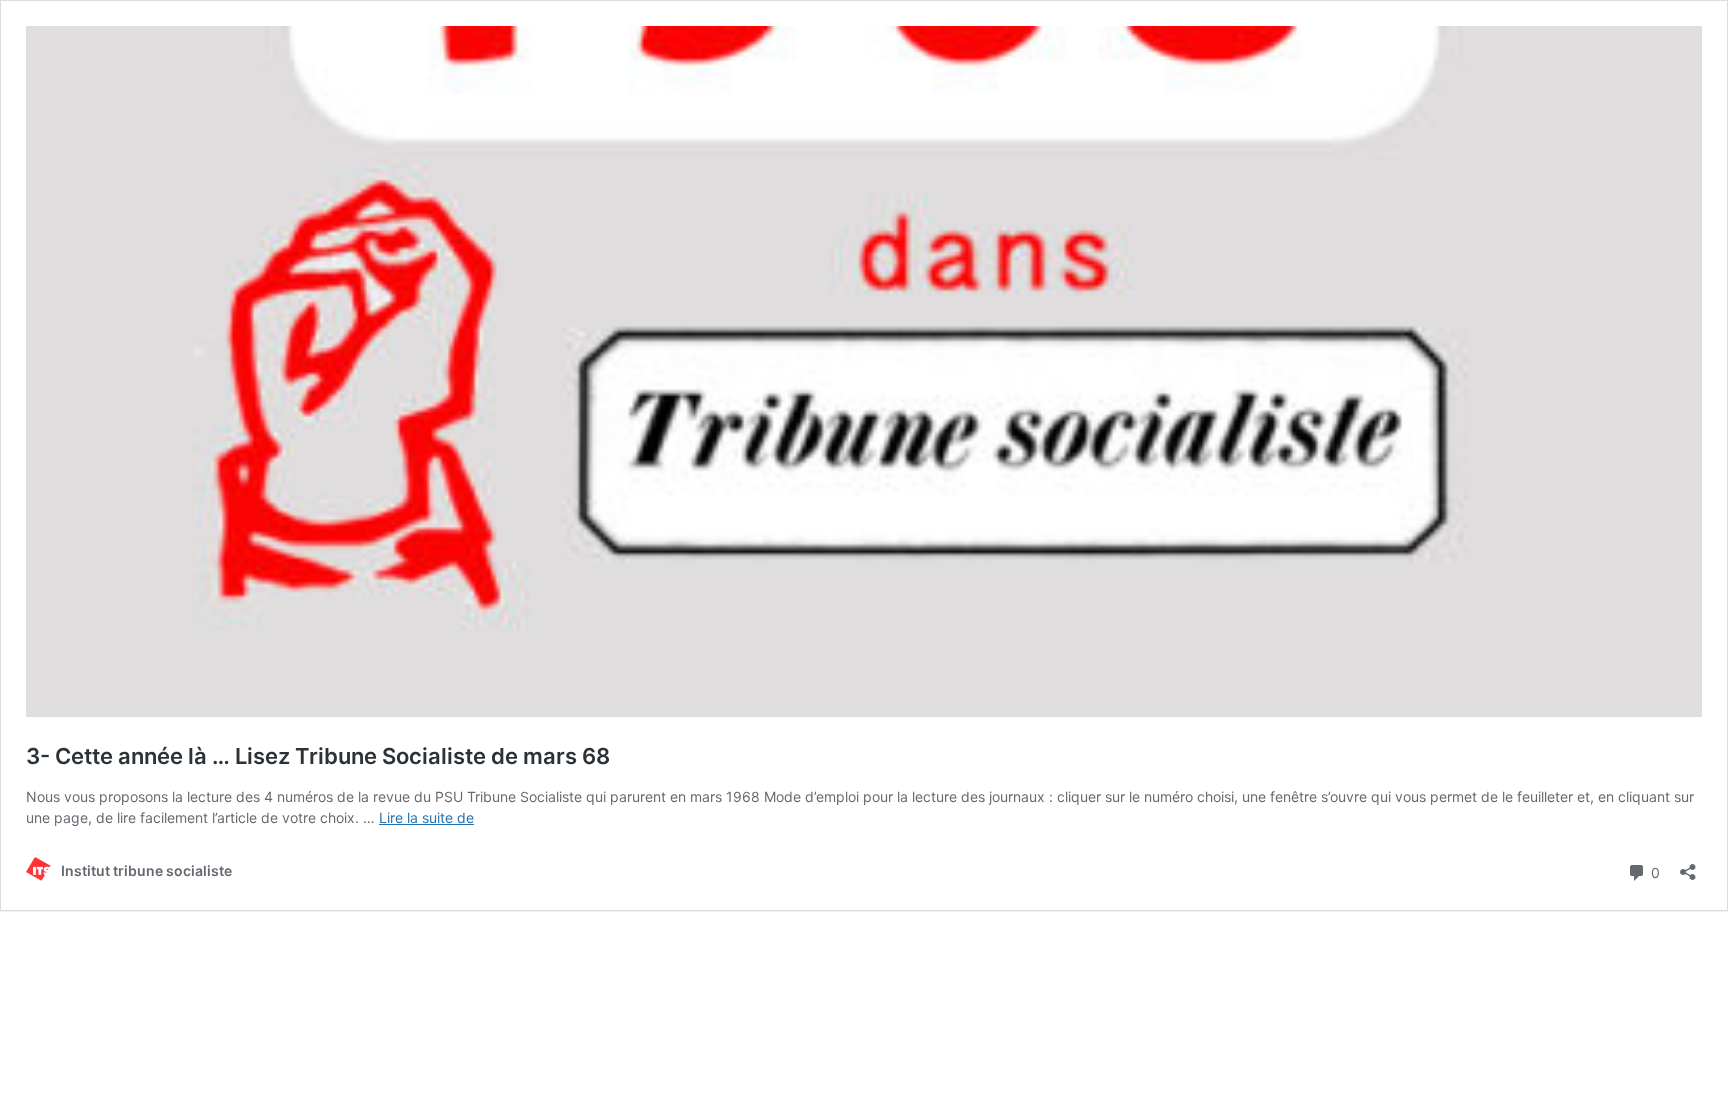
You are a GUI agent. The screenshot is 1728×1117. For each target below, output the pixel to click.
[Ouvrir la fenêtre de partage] (1688, 865)
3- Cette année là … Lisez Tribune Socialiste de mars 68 (318, 756)
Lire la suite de (426, 817)
